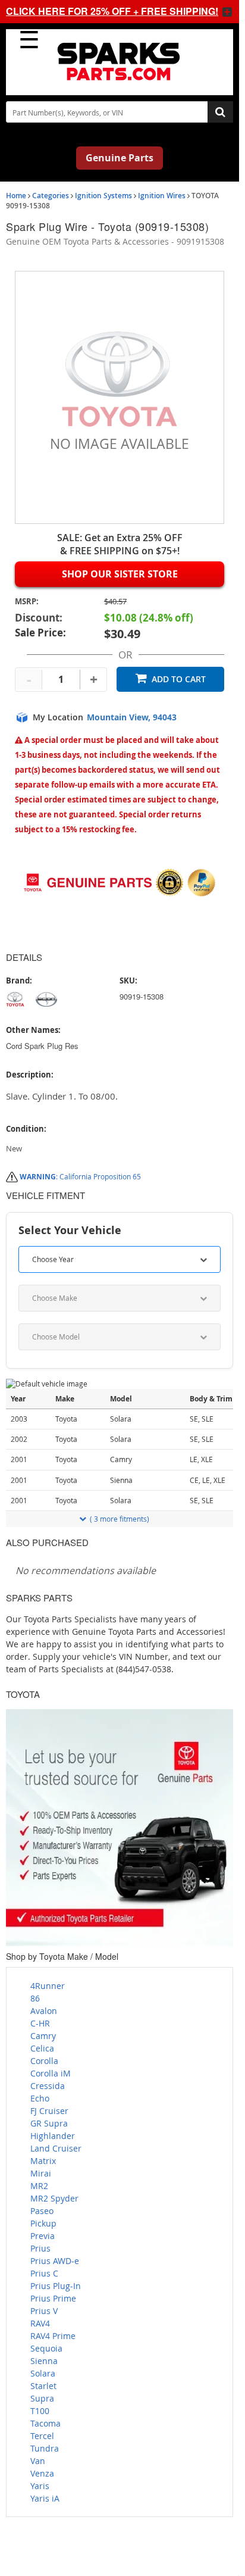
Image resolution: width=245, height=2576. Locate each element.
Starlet (43, 2386)
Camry (43, 2036)
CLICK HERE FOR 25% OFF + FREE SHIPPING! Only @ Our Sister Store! (108, 11)
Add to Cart (179, 679)
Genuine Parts (120, 158)
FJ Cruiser (49, 2111)
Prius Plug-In (56, 2286)
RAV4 (40, 2323)
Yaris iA (45, 2498)
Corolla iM (51, 2073)
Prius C (44, 2273)
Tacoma (45, 2423)
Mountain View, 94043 (132, 717)
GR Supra (49, 2123)
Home (16, 196)
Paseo (42, 2211)
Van (38, 2461)
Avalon (44, 2011)
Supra (42, 2398)
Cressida (48, 2086)
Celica (42, 2048)
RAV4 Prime (53, 2336)
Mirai (41, 2173)
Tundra (45, 2448)
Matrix (43, 2161)
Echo (40, 2098)
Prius (40, 2248)
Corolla (44, 2061)
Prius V (44, 2311)
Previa (43, 2236)
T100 (40, 2411)
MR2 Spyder (54, 2198)
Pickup (43, 2223)
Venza (42, 2473)
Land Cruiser (56, 2148)
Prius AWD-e (55, 2261)
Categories (51, 196)
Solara (43, 2373)
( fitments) (120, 1519)
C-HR (40, 2023)
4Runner (48, 1986)
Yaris (40, 2486)
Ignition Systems (103, 196)
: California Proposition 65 (80, 1176)
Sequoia (46, 2348)
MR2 (39, 2186)
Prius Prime (53, 2298)
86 (35, 1998)
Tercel (42, 2436)
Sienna (44, 2361)
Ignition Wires (162, 196)
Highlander (53, 2136)
